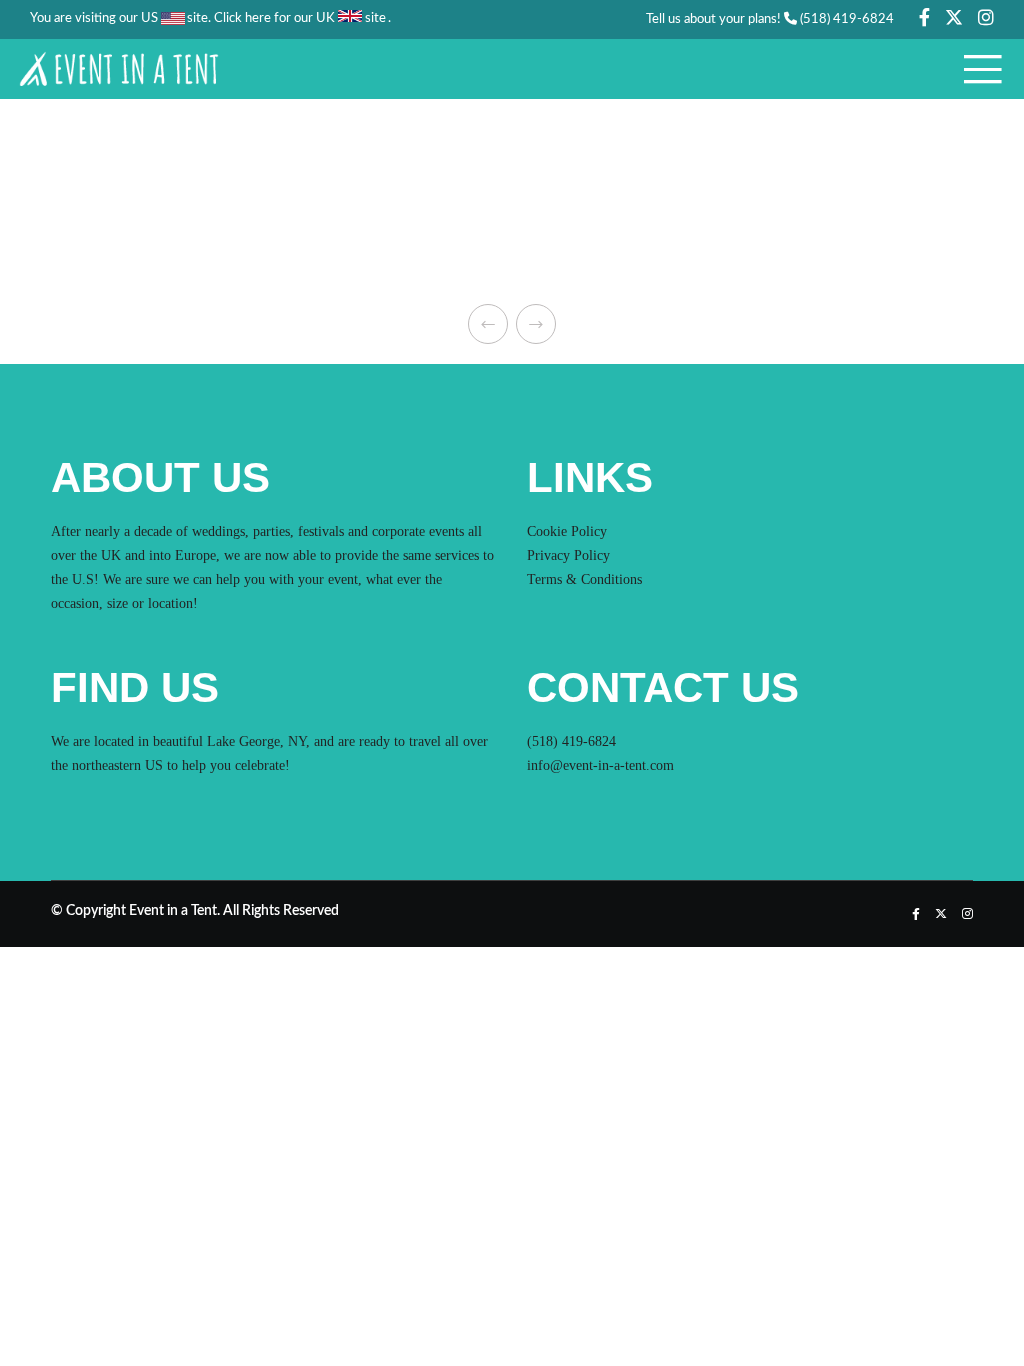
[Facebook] (924, 17)
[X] (954, 17)
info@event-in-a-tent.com (600, 765)
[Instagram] (986, 17)
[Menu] (976, 69)
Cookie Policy (567, 531)
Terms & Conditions (584, 579)
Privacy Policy (568, 555)
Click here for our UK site (300, 18)
